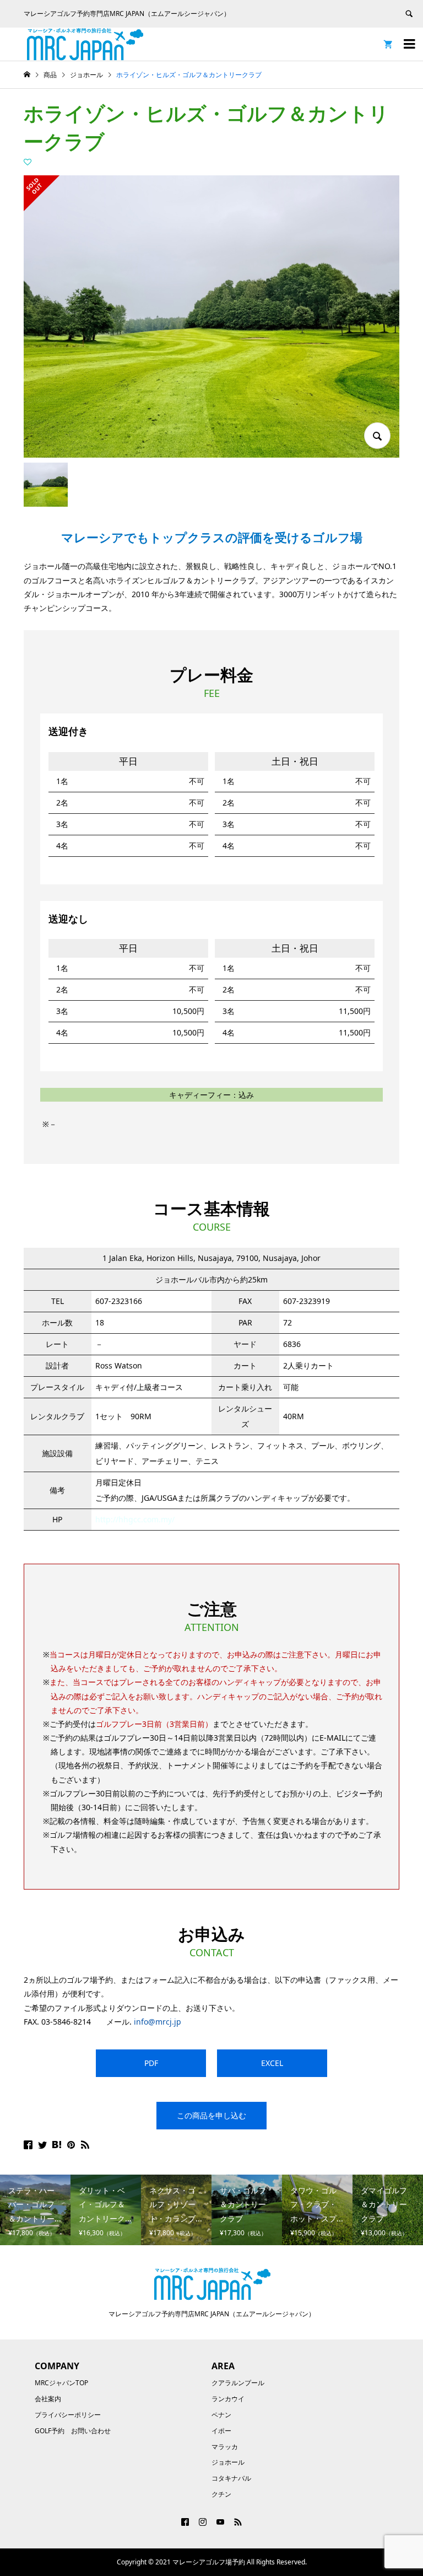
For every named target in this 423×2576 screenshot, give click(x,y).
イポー (221, 2431)
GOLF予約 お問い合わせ (73, 2431)
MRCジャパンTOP (61, 2383)
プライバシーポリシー (68, 2415)
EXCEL (272, 2063)
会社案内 (48, 2399)
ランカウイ (228, 2399)
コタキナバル (231, 2478)
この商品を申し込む (211, 2115)
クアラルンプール (238, 2383)
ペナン (221, 2415)
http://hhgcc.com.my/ (135, 1519)
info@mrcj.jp (158, 2022)
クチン (221, 2494)
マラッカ (225, 2447)
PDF (151, 2063)
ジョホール (228, 2462)
